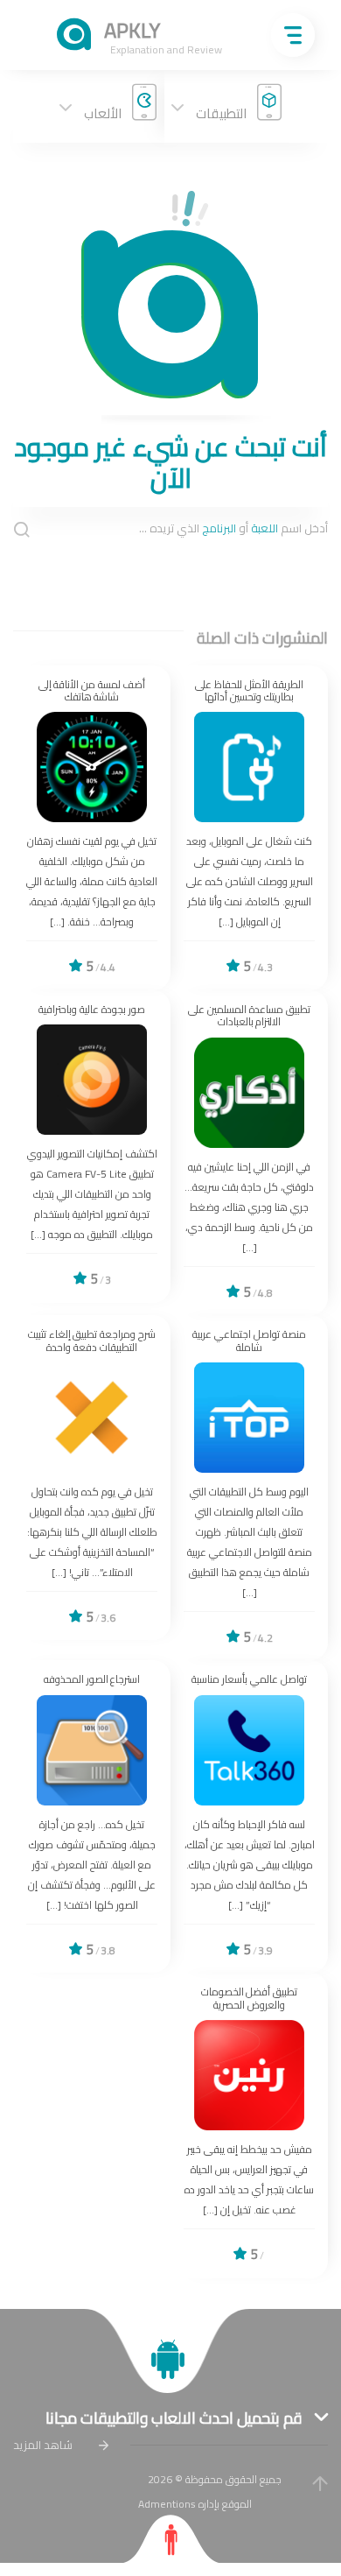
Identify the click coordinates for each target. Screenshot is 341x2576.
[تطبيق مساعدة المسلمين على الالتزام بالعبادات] (249, 1153)
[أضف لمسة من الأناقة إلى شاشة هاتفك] (92, 828)
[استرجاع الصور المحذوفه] (92, 1816)
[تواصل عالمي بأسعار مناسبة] (249, 1816)
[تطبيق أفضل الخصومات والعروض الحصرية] (249, 2125)
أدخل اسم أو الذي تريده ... (233, 529)
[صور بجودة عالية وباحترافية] (92, 1147)
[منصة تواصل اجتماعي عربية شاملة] (249, 1488)
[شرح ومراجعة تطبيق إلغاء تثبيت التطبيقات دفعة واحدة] (92, 1478)
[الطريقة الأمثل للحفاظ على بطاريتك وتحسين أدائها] (249, 828)
